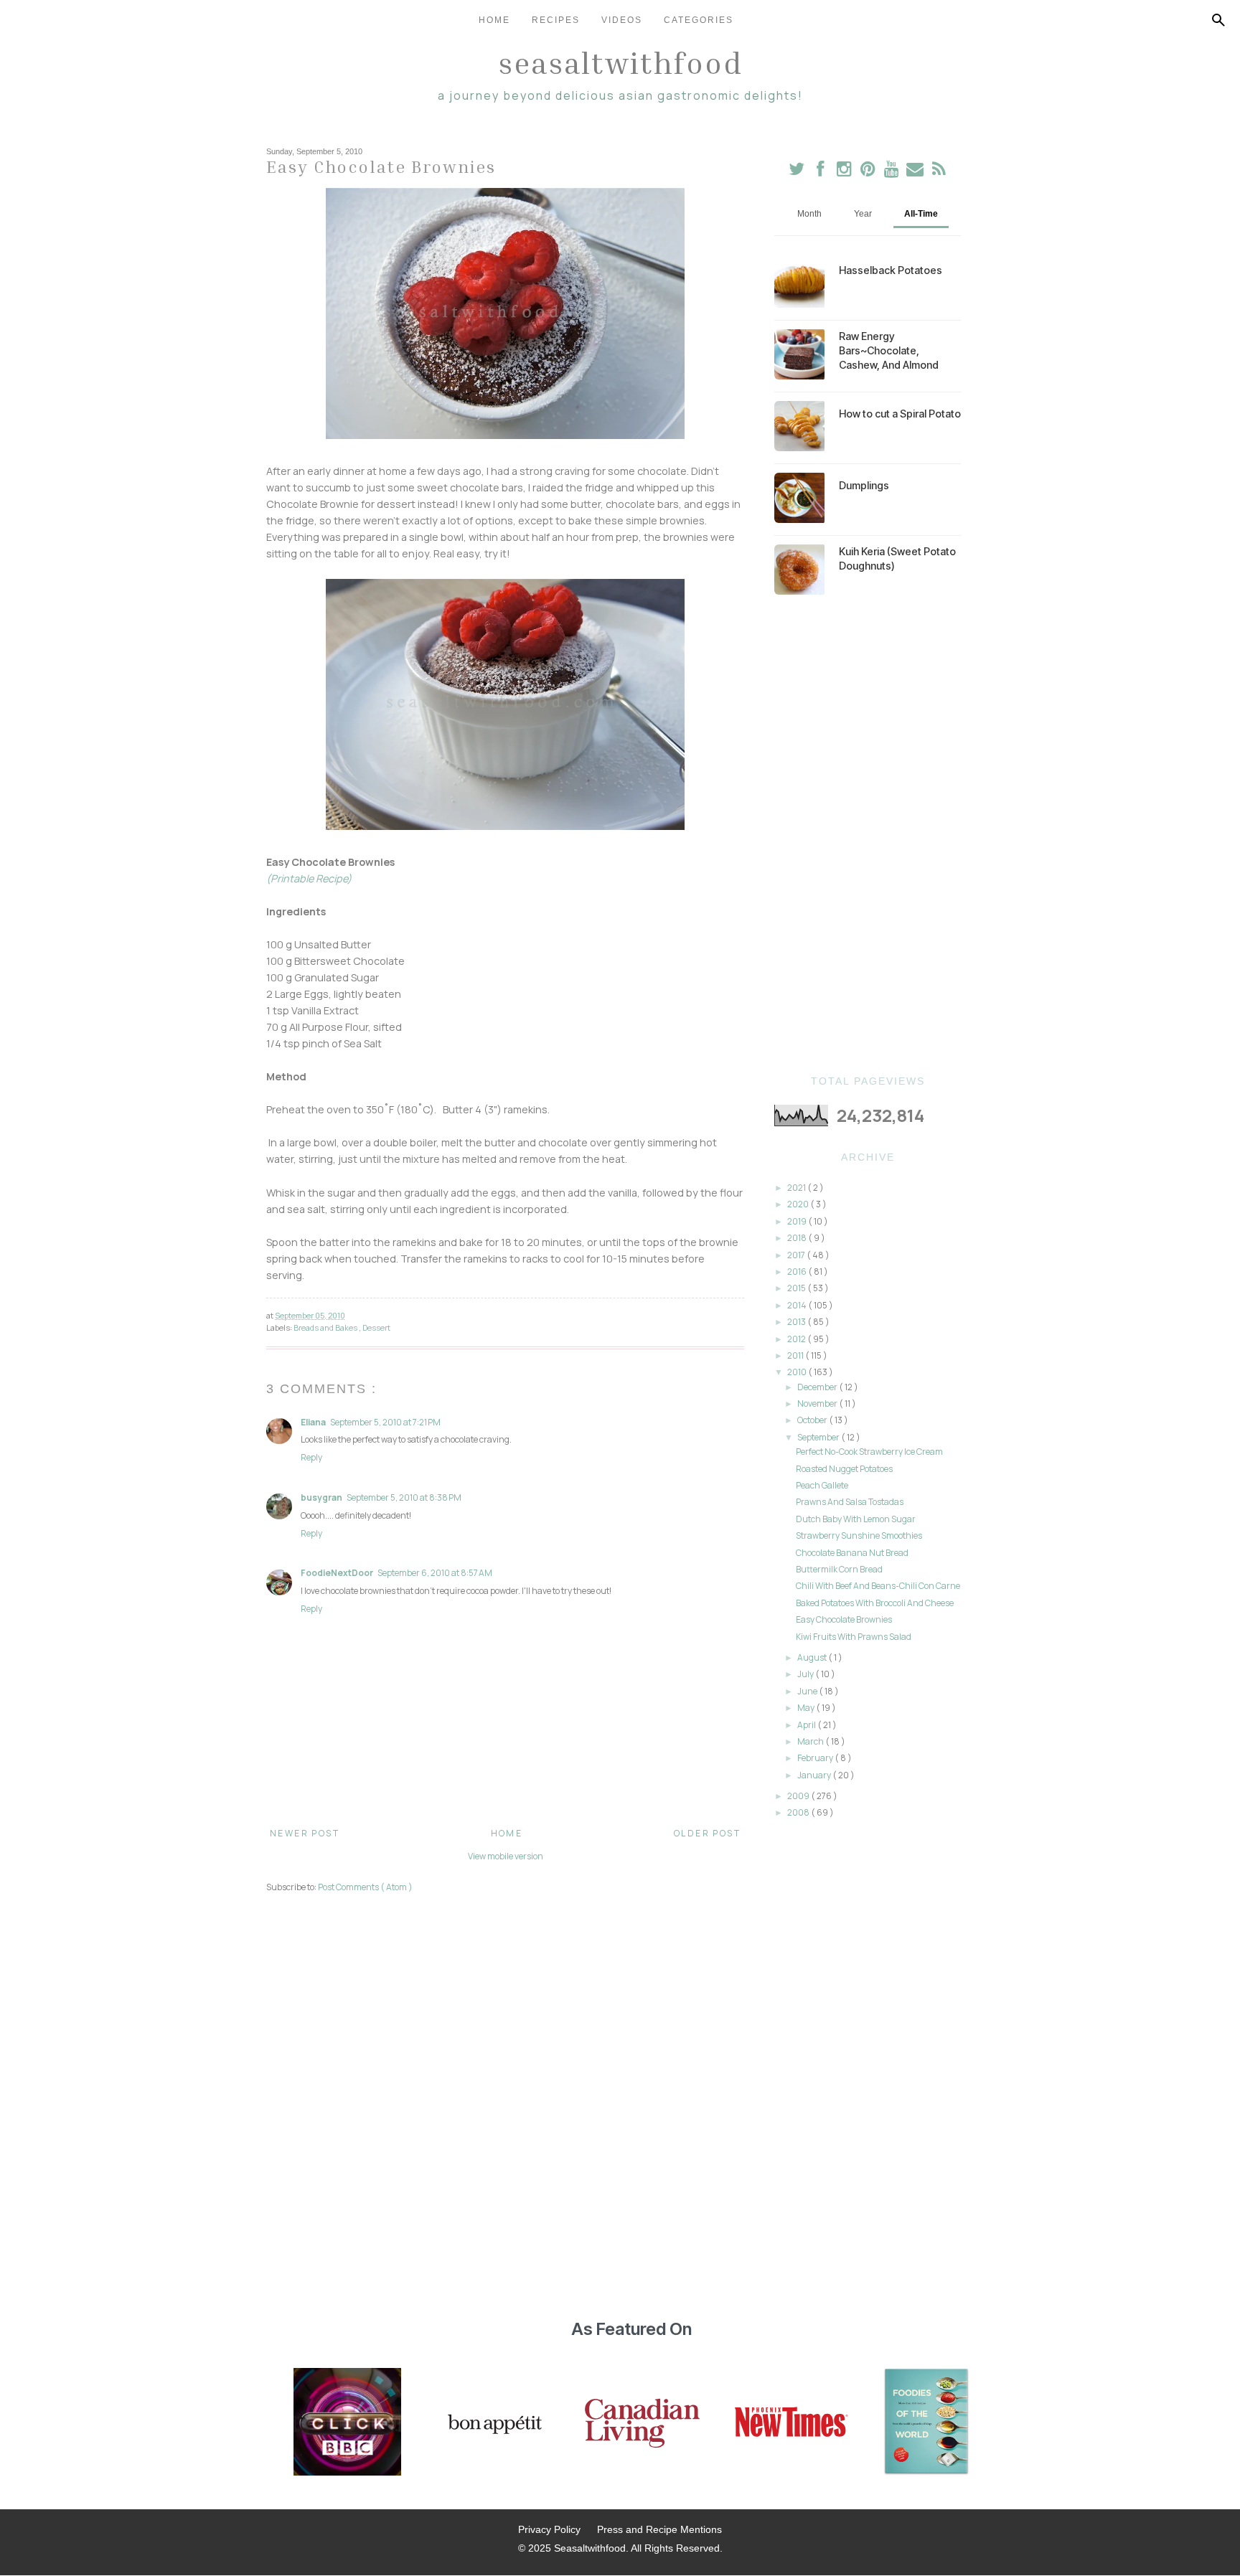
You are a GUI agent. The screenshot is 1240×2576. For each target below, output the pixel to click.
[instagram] (845, 172)
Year (863, 214)
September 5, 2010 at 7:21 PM (385, 1422)
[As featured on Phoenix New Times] (792, 2423)
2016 (798, 1272)
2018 (798, 1238)
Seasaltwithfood (620, 62)
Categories (699, 20)
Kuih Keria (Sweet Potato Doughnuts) (897, 558)
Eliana (313, 1422)
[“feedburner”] (939, 172)
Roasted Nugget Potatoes (844, 1469)
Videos (622, 20)
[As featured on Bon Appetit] (493, 2423)
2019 (798, 1221)
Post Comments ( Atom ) (365, 1887)
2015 (797, 1288)
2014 (798, 1305)
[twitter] (797, 172)
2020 (799, 1204)
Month (809, 214)
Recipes (556, 20)
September (819, 1437)
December (818, 1387)
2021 (797, 1188)
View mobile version (506, 1856)
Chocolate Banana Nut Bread (852, 1553)
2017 (797, 1255)
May (807, 1708)
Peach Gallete (822, 1485)
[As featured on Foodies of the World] (926, 2423)
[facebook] (821, 172)
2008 (799, 1812)
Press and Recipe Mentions (659, 2529)
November (818, 1403)
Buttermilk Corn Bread (839, 1569)
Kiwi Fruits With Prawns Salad (854, 1637)
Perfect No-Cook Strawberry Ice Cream (869, 1452)
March (811, 1741)
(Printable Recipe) (309, 878)
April (807, 1725)
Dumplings (864, 485)
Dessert (376, 1327)
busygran (321, 1497)
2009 (799, 1796)
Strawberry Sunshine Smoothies (859, 1535)
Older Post (707, 1833)
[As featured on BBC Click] (347, 2423)
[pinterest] (869, 172)
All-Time (921, 214)
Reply (311, 1457)
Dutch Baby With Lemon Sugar (856, 1519)
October (813, 1420)
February (816, 1758)
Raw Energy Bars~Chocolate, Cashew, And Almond (889, 350)
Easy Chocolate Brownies (844, 1619)
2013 (797, 1322)
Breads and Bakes (326, 1327)
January (815, 1775)
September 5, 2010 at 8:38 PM (404, 1497)
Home (494, 20)
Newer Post (305, 1833)
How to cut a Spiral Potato (900, 414)
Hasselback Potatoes (891, 270)
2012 (797, 1339)
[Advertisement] (868, 835)
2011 (796, 1355)
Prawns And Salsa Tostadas (850, 1502)
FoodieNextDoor (337, 1573)
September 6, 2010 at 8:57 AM (435, 1573)
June (808, 1691)
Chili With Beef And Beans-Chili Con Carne (878, 1586)
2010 (798, 1372)
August (813, 1657)
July (806, 1674)
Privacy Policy (549, 2529)
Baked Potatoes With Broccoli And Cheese (875, 1603)
